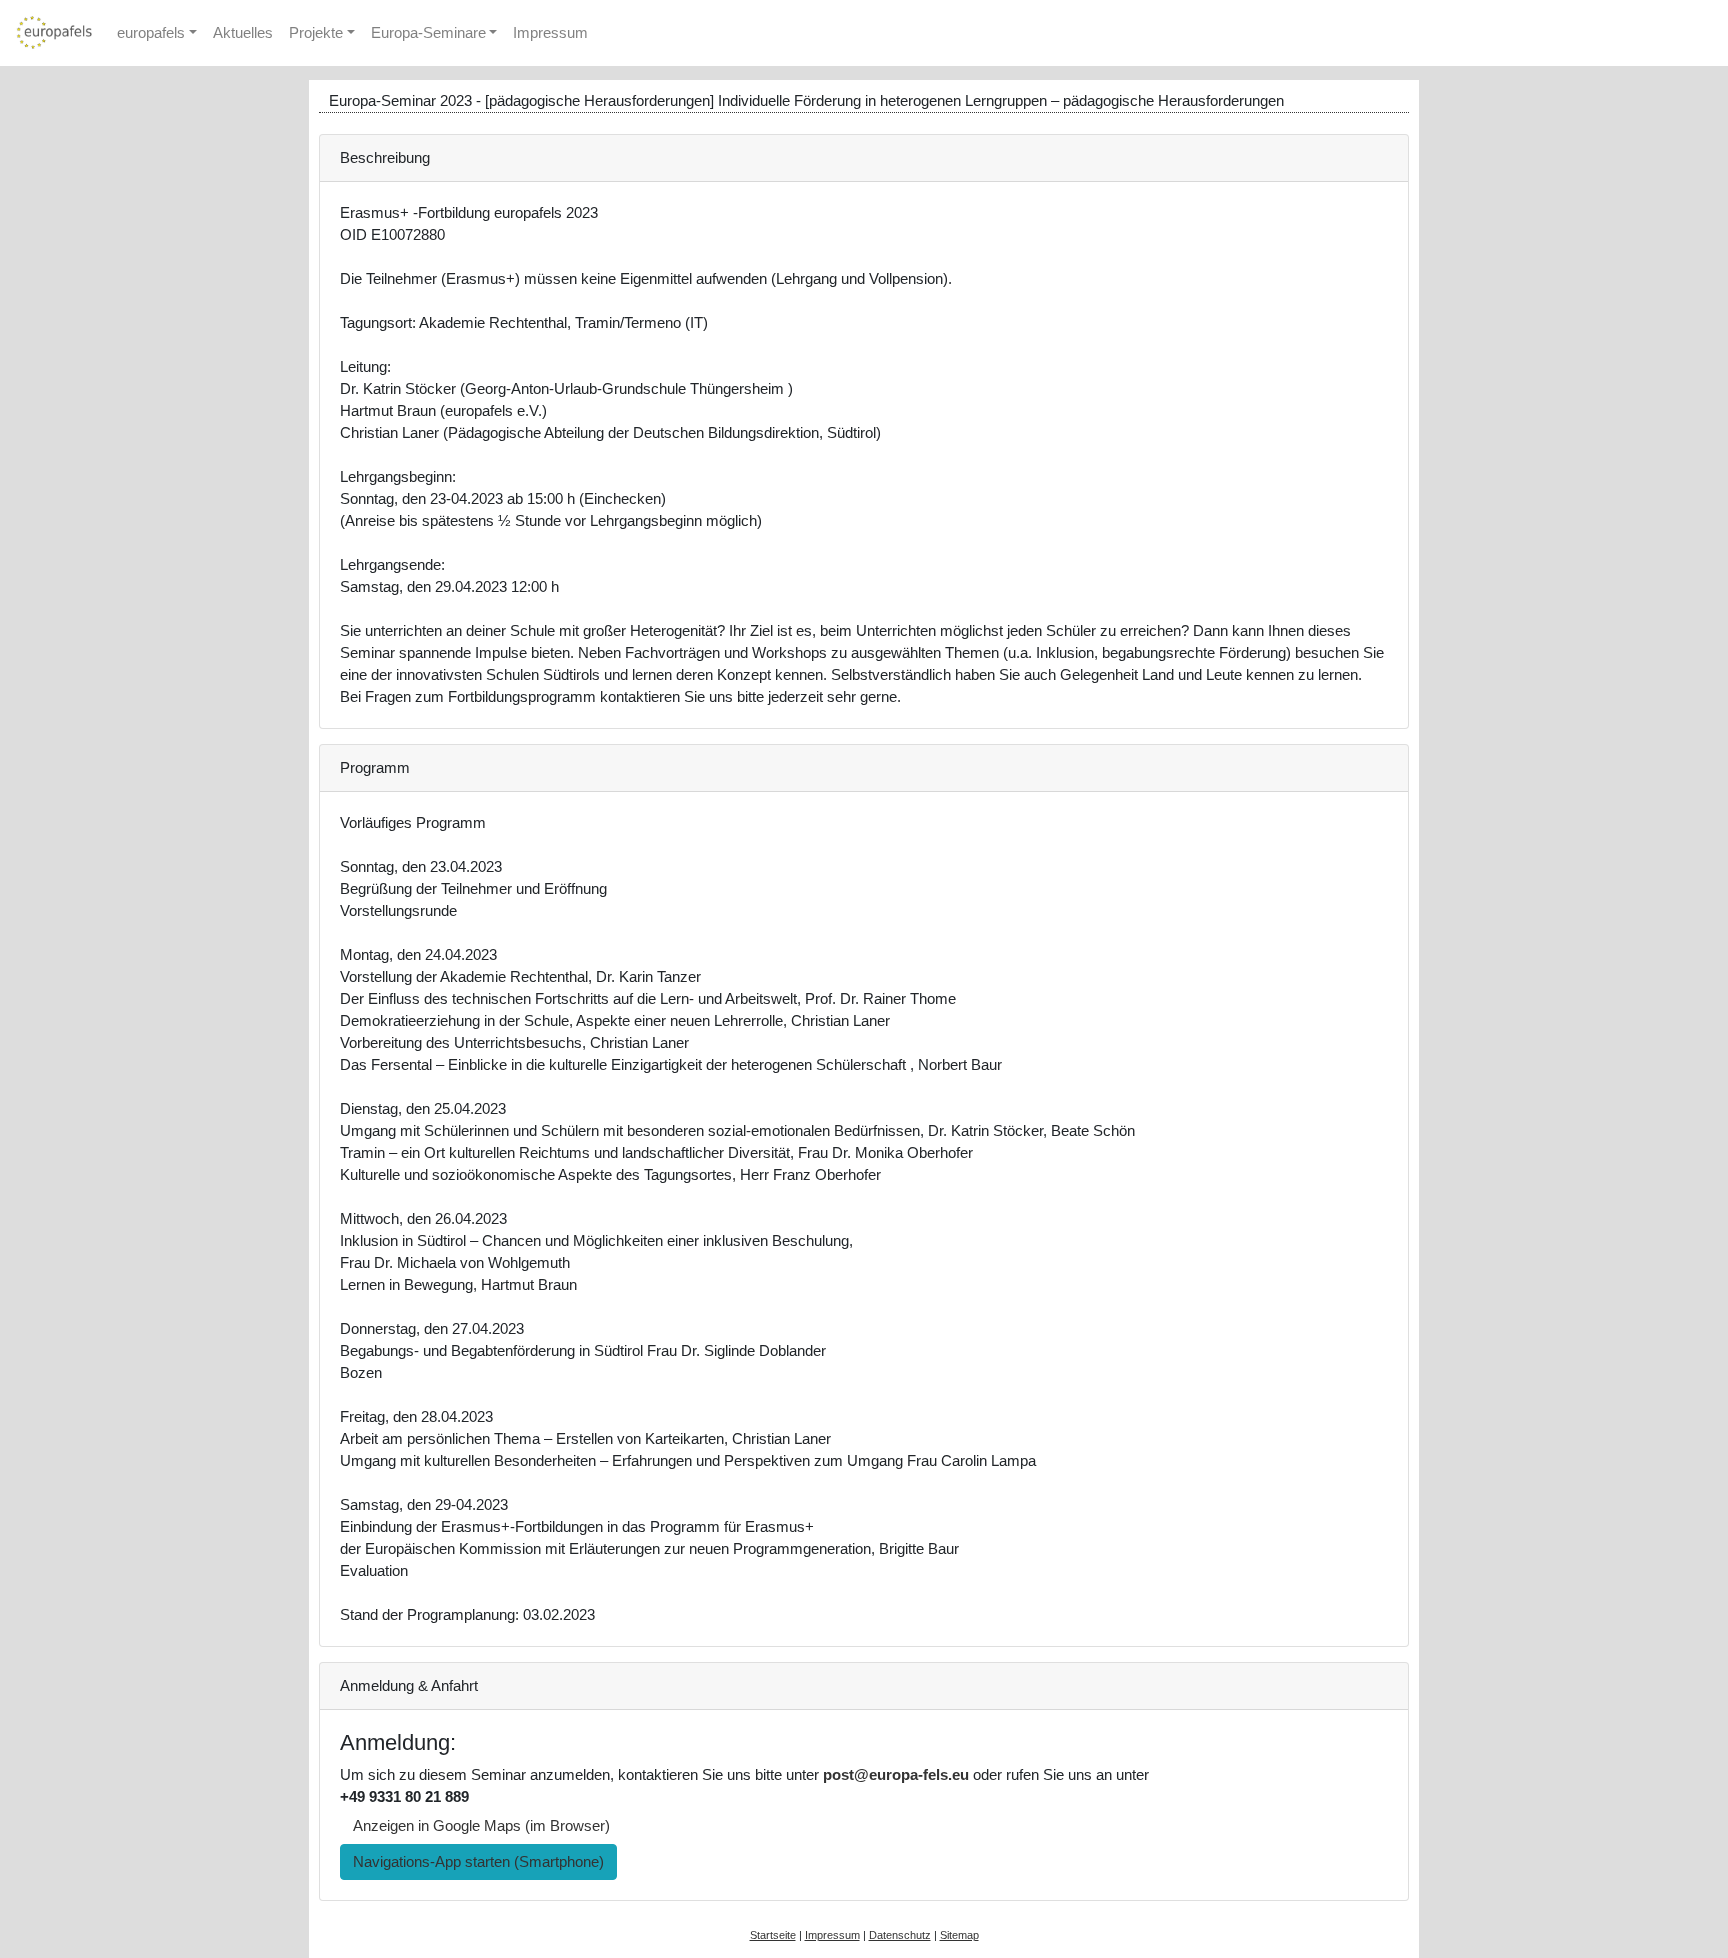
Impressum (550, 33)
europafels (151, 33)
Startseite (773, 1935)
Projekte (316, 33)
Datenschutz (900, 1935)
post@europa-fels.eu (896, 1775)
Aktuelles (243, 33)
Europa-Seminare (428, 33)
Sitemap (959, 1935)
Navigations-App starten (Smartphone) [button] (478, 1862)
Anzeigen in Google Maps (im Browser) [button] (481, 1826)
